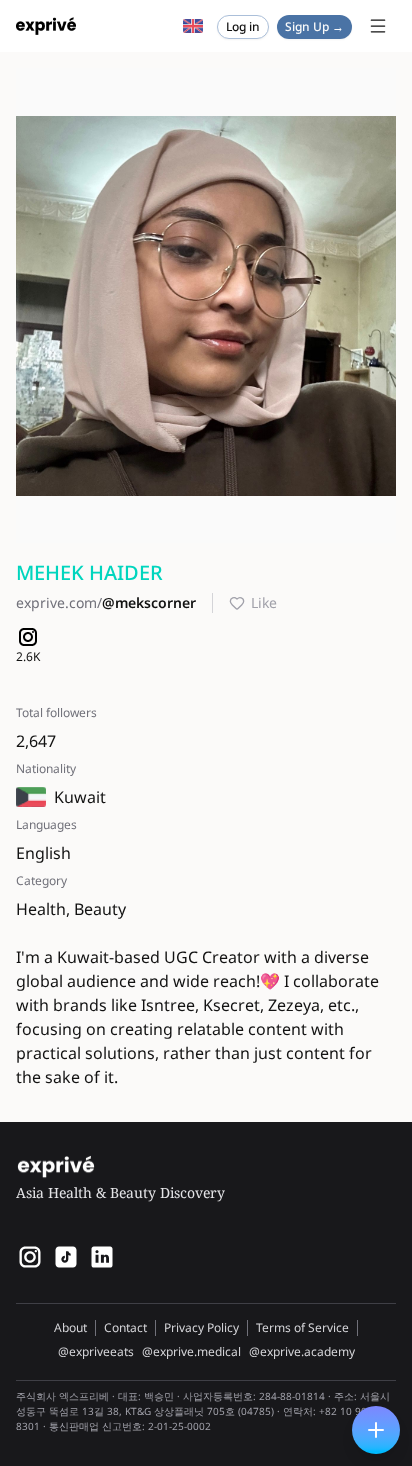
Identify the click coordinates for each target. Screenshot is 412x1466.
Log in (243, 26)
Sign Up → (314, 26)
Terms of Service (302, 1327)
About (70, 1327)
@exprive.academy (302, 1352)
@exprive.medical (191, 1352)
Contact (125, 1327)
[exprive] (66, 1257)
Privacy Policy (201, 1327)
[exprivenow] (30, 1257)
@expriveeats (96, 1352)
